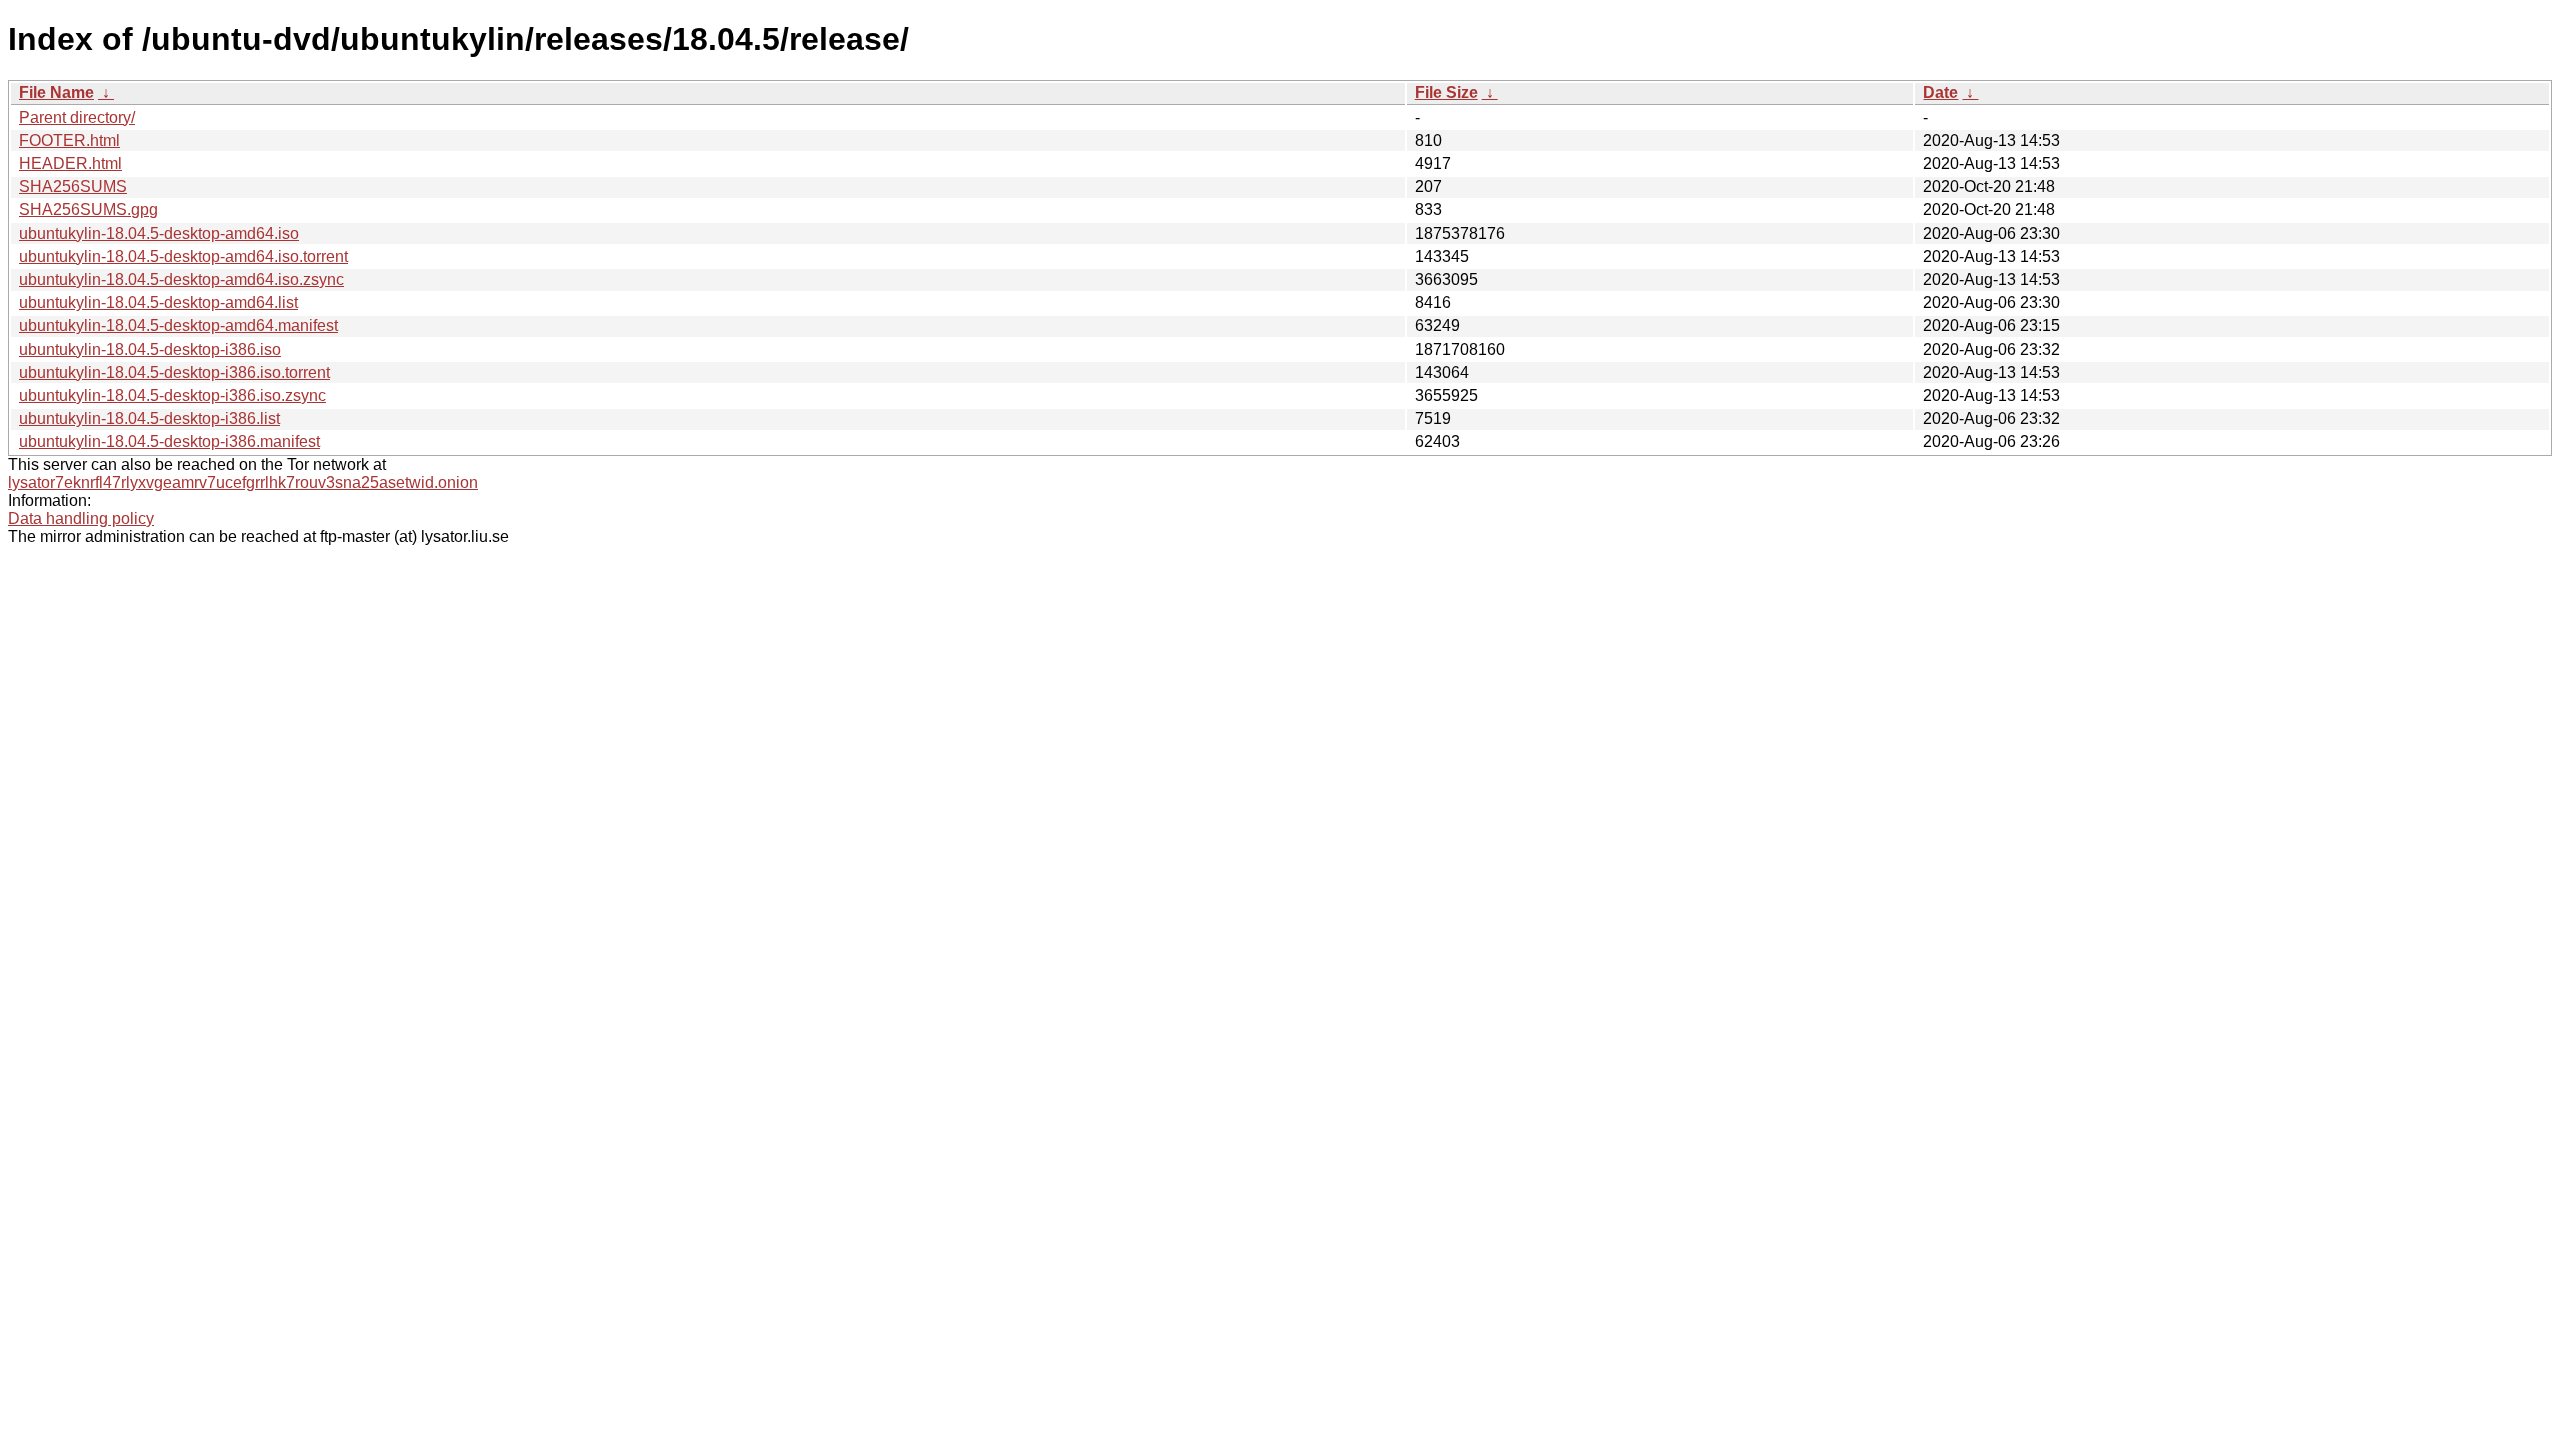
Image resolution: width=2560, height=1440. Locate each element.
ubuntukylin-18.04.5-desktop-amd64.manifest (178, 325)
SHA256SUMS (73, 186)
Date (1940, 92)
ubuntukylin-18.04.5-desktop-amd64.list (158, 302)
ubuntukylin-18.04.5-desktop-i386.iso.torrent (174, 372)
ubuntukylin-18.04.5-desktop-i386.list (149, 418)
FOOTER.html (69, 140)
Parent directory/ (77, 117)
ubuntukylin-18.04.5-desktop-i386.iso (150, 349)
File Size (1446, 92)
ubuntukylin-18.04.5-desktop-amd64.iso (159, 233)
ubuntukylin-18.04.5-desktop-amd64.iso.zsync (181, 279)
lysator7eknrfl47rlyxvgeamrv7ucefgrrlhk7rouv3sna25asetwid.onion (243, 482)
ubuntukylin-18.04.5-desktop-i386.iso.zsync (172, 395)
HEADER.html (70, 163)
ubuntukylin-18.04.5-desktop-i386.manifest (169, 441)
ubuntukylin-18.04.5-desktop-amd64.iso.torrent (183, 256)
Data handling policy (81, 518)
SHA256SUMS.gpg (88, 209)
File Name (56, 92)
